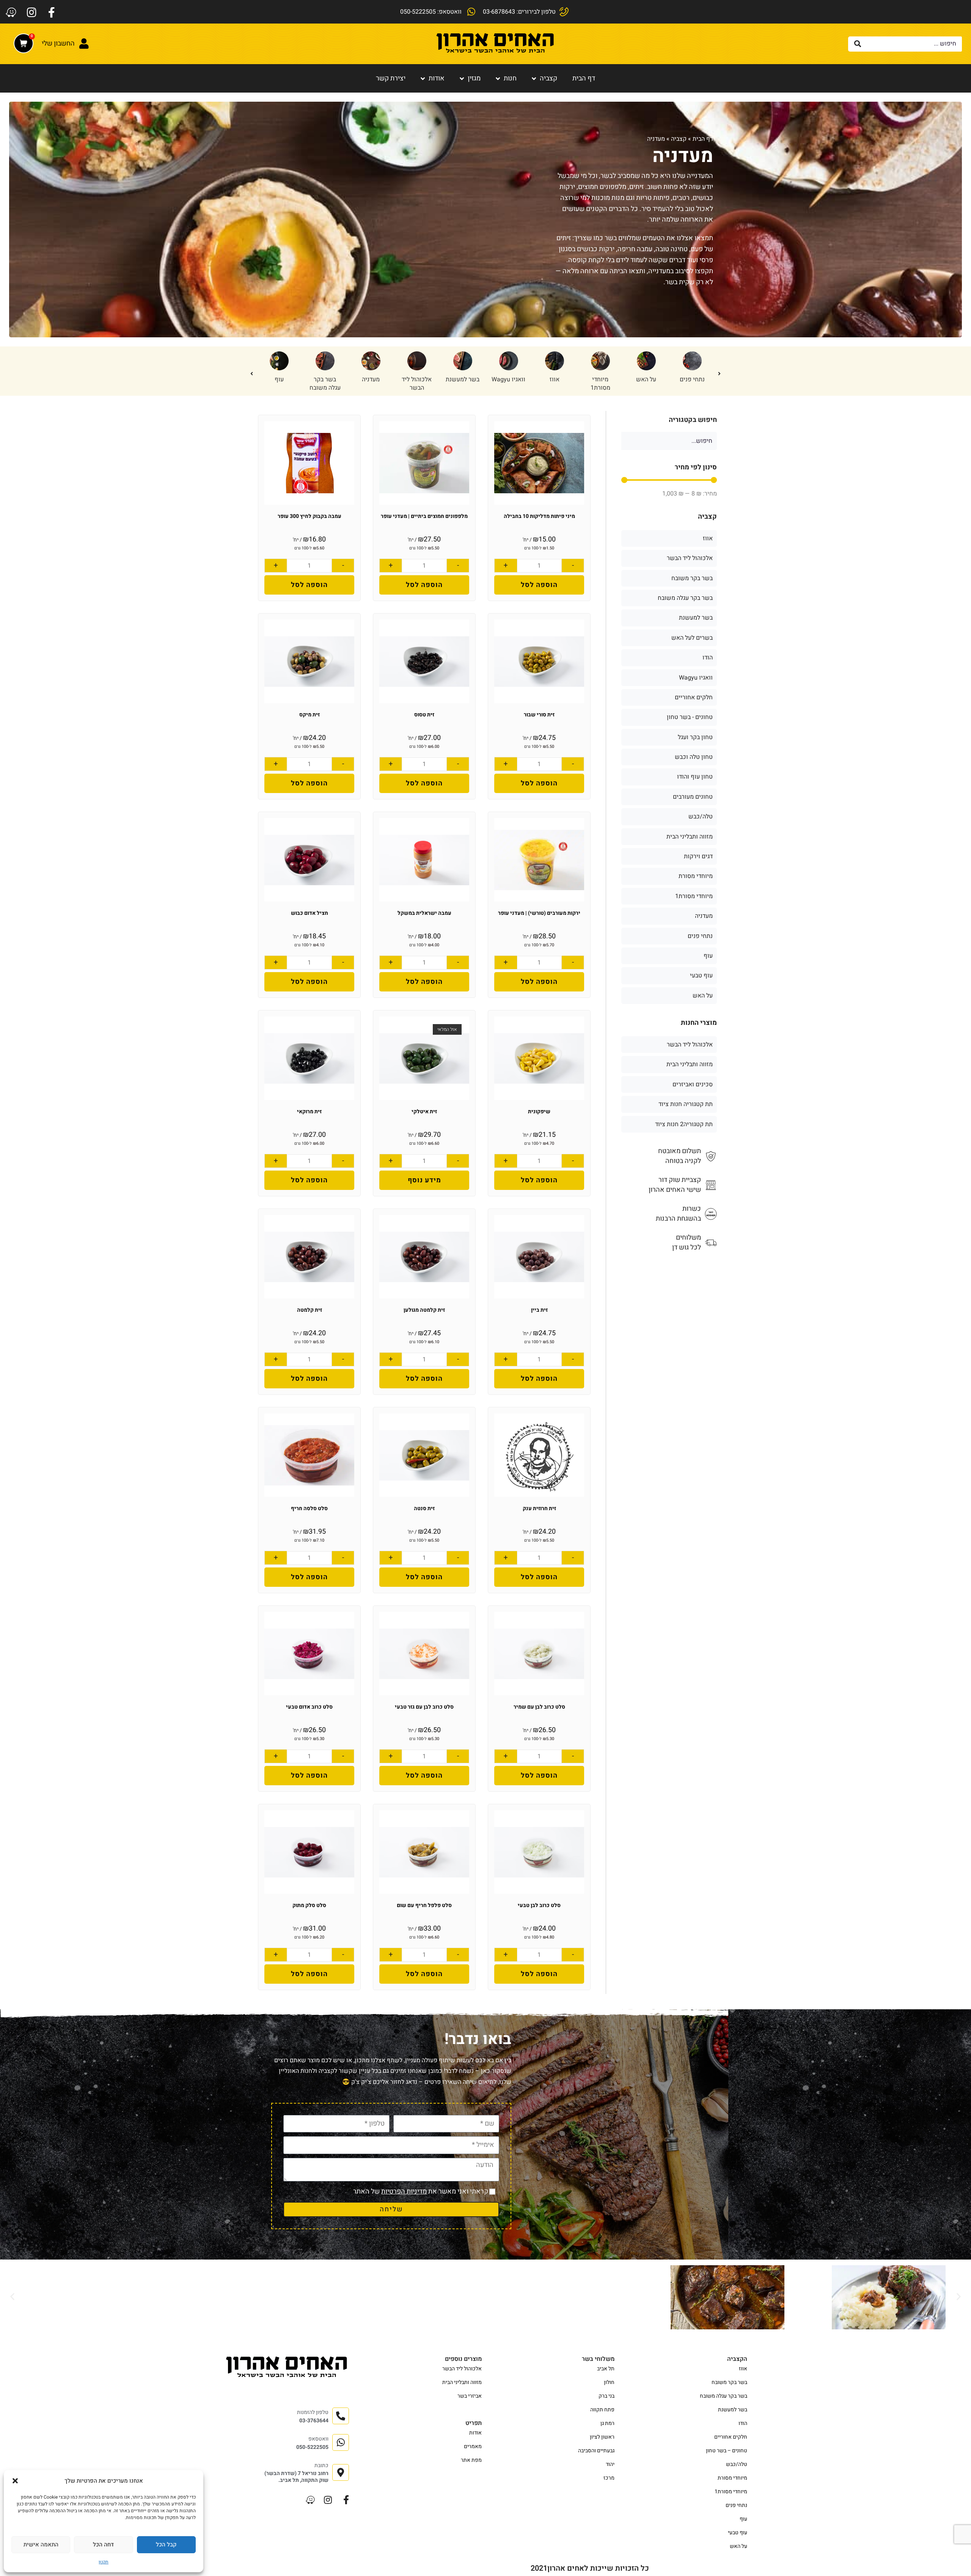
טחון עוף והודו (325, 384)
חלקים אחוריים (694, 697)
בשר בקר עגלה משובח (555, 384)
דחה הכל (103, 2545)
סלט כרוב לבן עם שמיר (539, 1707)
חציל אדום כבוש (310, 913)
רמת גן (607, 2423)
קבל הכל (166, 2545)
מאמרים (473, 2446)
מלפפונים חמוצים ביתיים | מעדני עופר (424, 516)
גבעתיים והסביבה (596, 2451)
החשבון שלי (58, 43)
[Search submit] (858, 44)
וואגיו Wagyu (696, 678)
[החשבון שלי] (84, 44)
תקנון (104, 2562)
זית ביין (539, 1310)
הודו (463, 379)
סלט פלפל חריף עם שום (424, 1905)
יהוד (610, 2464)
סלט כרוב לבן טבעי (539, 1905)
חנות (510, 78)
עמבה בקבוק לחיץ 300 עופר (310, 516)
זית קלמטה (310, 1310)
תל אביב (606, 2369)
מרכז (609, 2478)
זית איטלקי (424, 1112)
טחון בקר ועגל (695, 737)
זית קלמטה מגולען (424, 1310)
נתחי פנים (700, 936)
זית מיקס (310, 715)
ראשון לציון (602, 2437)
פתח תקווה (602, 2410)
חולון (609, 2382)
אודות (437, 78)
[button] (15, 2481)
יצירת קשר (391, 78)
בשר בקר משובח (692, 578)
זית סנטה (424, 1508)
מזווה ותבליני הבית (690, 837)
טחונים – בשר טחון (727, 2451)
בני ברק (606, 2396)
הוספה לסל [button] (539, 585)
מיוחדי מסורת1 (694, 896)
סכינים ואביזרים (693, 1084)
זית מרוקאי (309, 1112)
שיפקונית (539, 1112)
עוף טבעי (701, 976)
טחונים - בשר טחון (371, 384)
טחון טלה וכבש (279, 384)
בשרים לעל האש (692, 638)
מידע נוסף (424, 1180)
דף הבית (584, 78)
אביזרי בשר (470, 2396)
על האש (703, 996)
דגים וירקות (698, 856)
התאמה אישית (41, 2545)
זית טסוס (424, 715)
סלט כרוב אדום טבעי (309, 1707)
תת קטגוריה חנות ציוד (686, 1104)
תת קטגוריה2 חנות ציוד (684, 1124)
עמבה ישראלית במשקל (424, 913)
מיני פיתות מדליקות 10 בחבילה (539, 516)
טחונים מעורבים (693, 797)
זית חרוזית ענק (539, 1508)
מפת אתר (471, 2460)
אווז (708, 538)
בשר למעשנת (692, 379)
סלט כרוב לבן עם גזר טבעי (424, 1707)
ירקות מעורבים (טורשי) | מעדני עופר (539, 913)
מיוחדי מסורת (696, 876)
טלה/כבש (417, 379)
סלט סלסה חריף (309, 1508)
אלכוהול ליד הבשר (646, 384)
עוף (509, 379)
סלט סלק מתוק (309, 1905)
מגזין (474, 78)
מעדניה (600, 379)
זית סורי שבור (539, 715)
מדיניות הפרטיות (404, 2191)
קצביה (548, 78)
